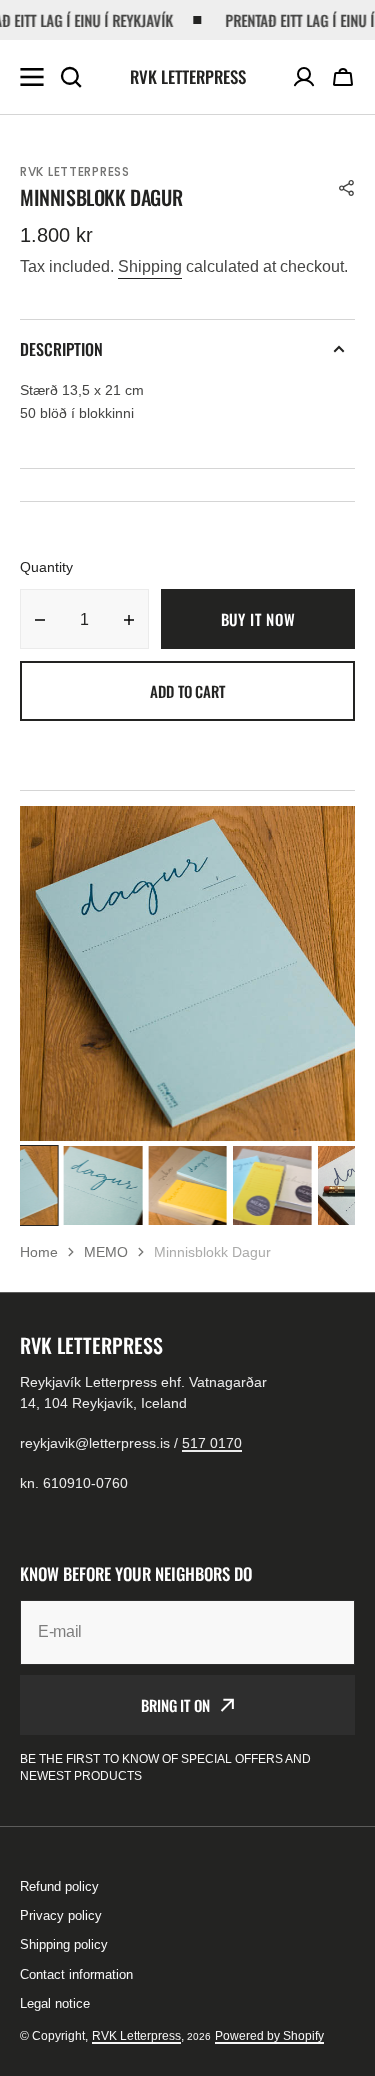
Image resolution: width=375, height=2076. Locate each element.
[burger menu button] (32, 77)
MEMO (106, 1252)
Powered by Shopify (269, 2036)
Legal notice (55, 2003)
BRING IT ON (175, 1705)
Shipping (150, 266)
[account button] (304, 77)
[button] (343, 77)
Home (39, 1252)
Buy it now (258, 619)
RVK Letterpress (136, 2036)
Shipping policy (64, 1944)
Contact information (76, 1974)
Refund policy (59, 1886)
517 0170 (212, 1443)
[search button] (71, 77)
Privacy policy (61, 1915)
